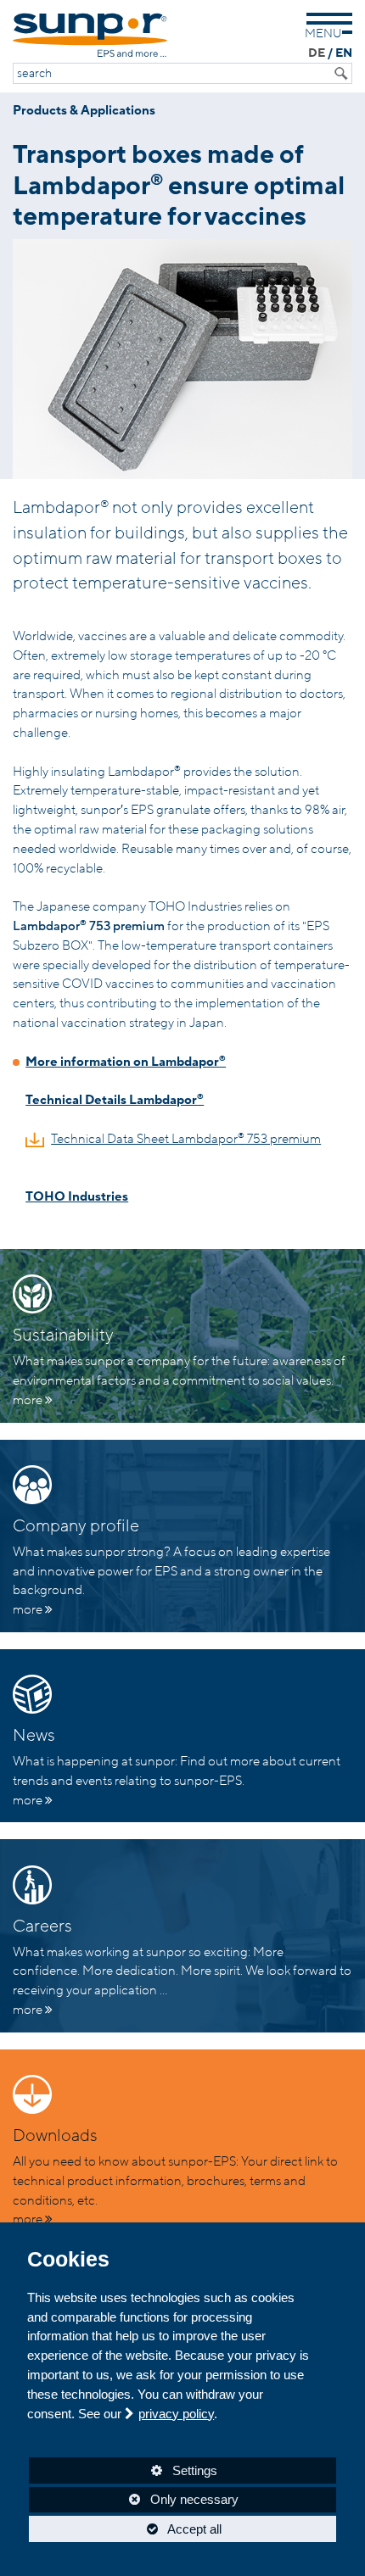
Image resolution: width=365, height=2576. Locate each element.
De (317, 53)
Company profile (76, 1526)
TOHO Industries (77, 1196)
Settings (123, 2473)
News (34, 1736)
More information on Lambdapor (126, 1062)
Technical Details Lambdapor (115, 1100)
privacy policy (176, 2414)
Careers (42, 1926)
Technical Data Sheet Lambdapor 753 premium (186, 1139)
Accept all (125, 2529)
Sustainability (63, 1335)
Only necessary (134, 2499)
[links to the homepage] (90, 35)
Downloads (55, 2136)
